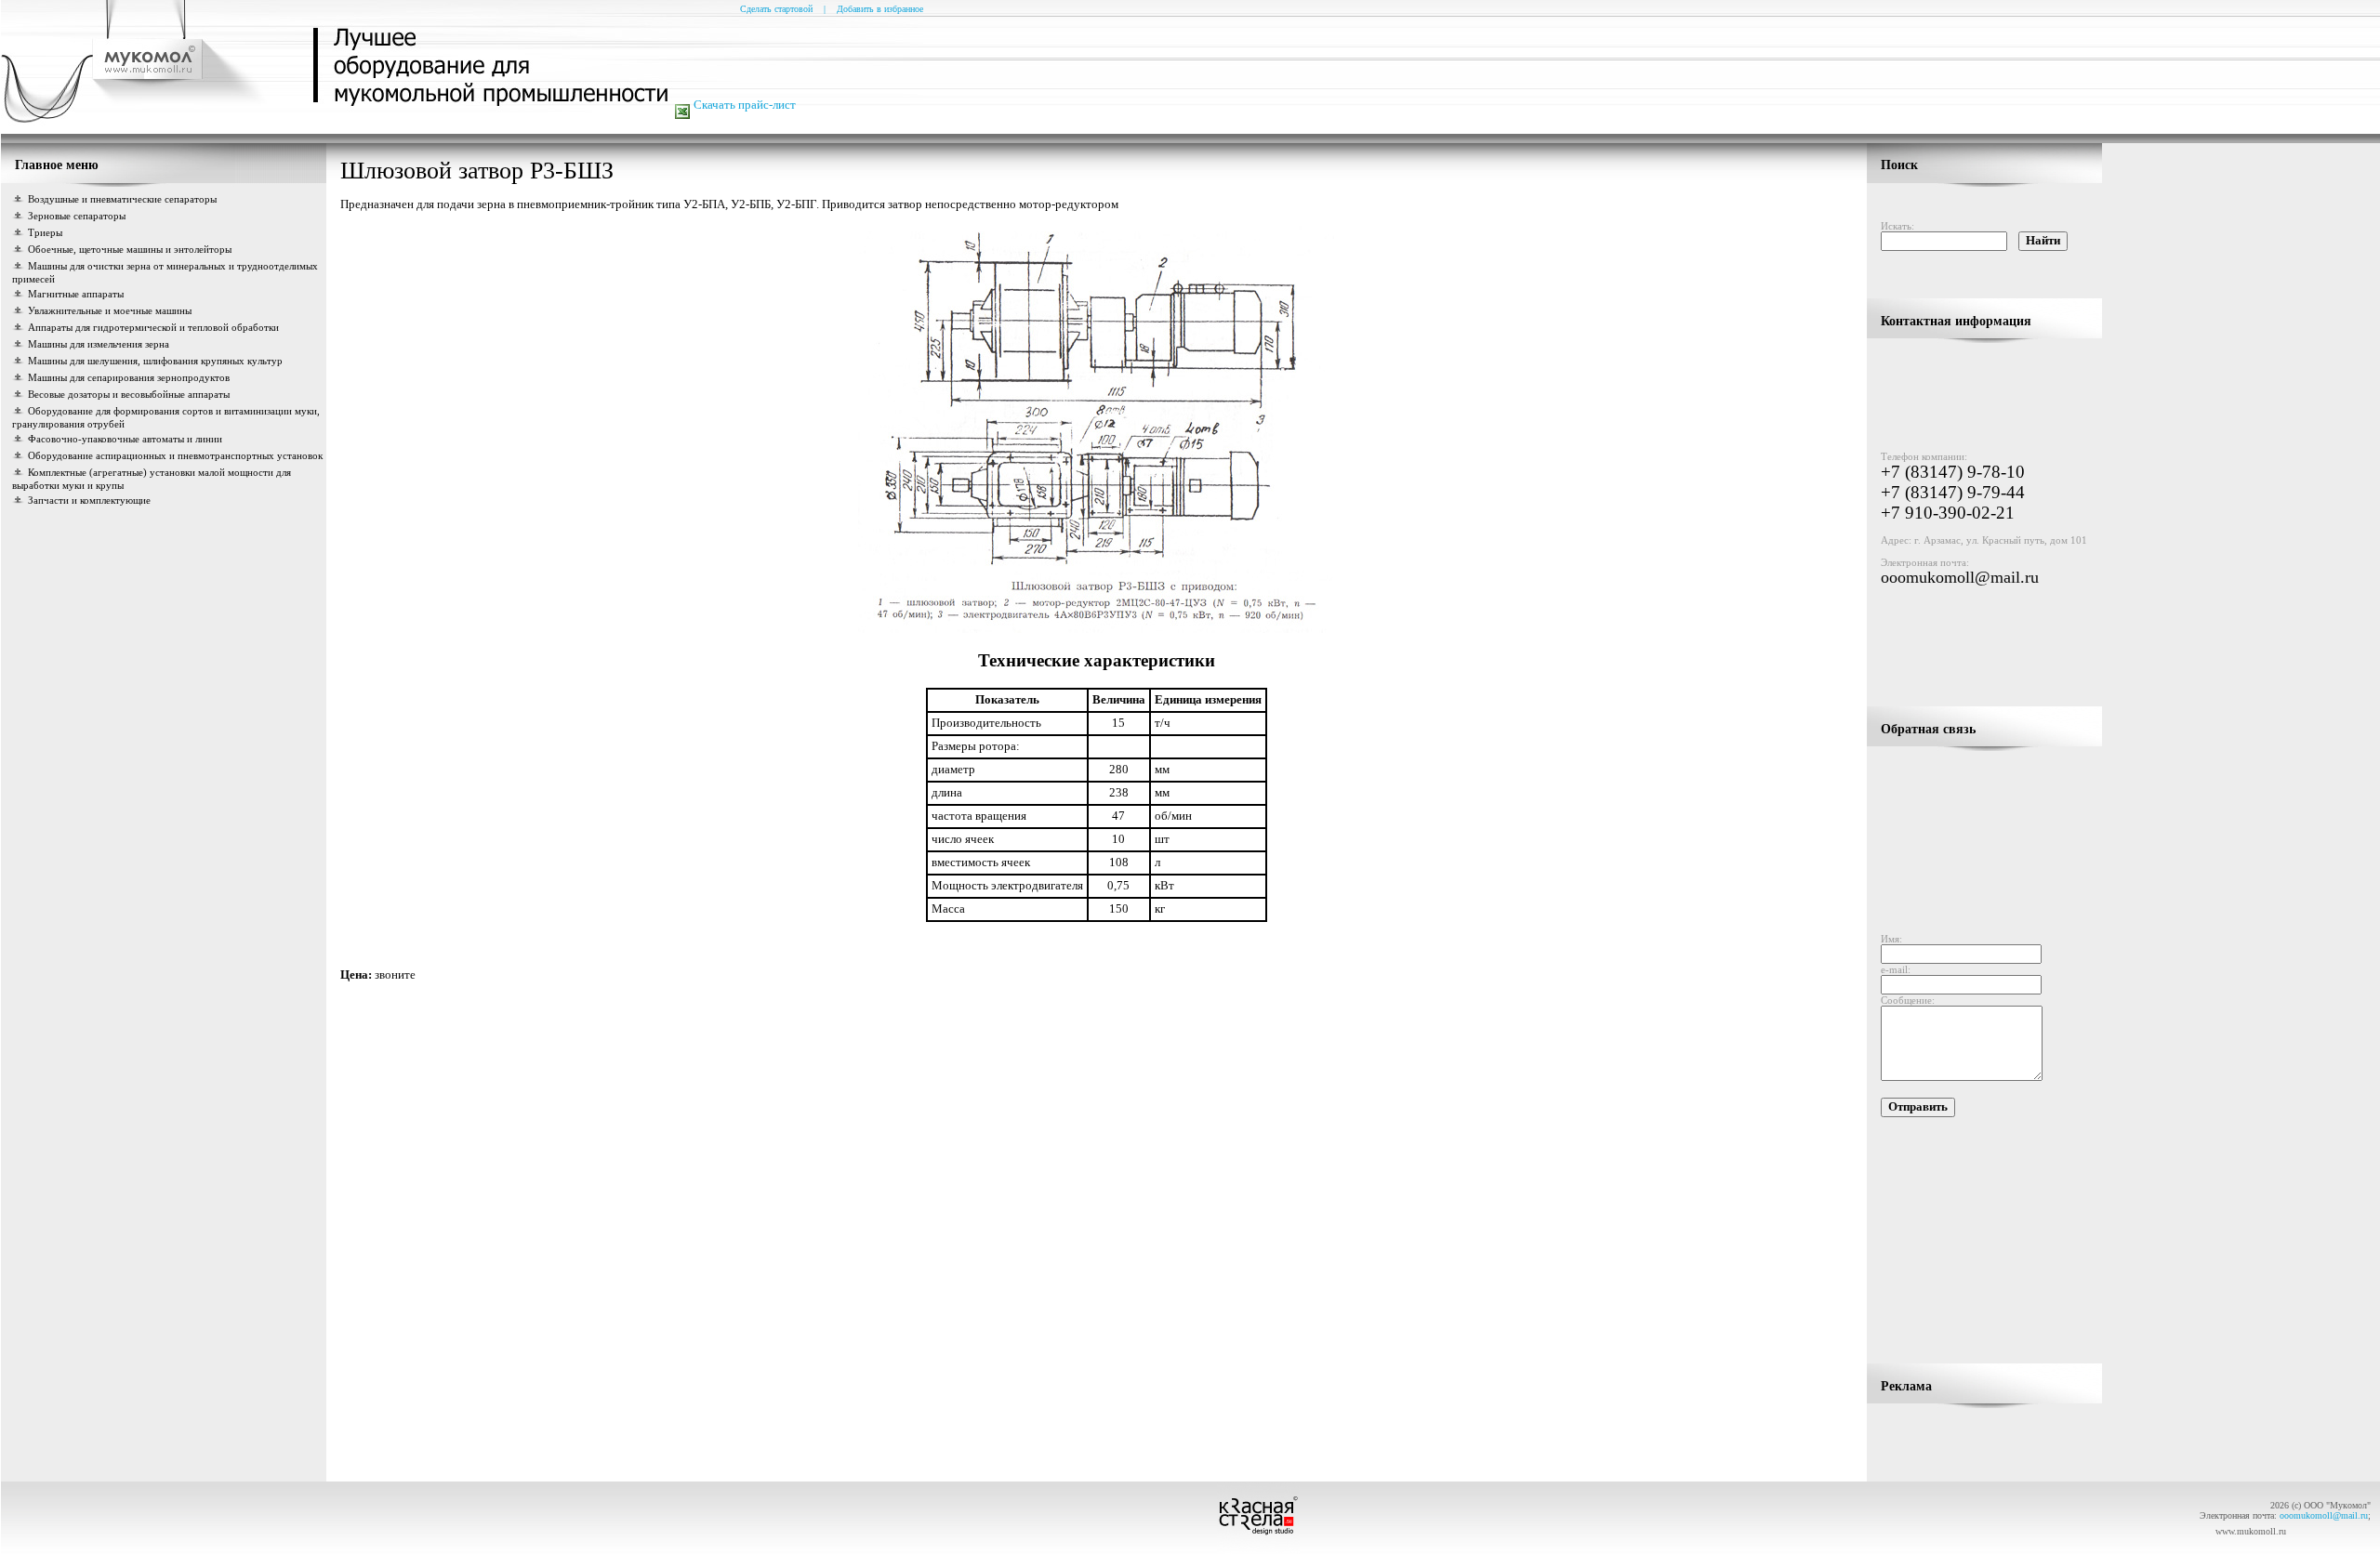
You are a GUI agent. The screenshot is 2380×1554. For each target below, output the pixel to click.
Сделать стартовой (776, 9)
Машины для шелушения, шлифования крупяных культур (155, 361)
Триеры (45, 232)
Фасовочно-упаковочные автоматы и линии (125, 439)
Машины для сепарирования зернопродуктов (129, 377)
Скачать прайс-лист (745, 105)
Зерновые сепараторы (77, 216)
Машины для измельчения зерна (99, 344)
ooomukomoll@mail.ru (1960, 577)
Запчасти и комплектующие (89, 500)
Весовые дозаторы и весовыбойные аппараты (129, 394)
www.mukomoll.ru (2251, 1531)
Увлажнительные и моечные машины (110, 310)
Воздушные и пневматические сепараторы (122, 199)
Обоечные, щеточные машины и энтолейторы (130, 249)
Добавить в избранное (880, 9)
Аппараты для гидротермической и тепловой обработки (153, 327)
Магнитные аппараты (76, 294)
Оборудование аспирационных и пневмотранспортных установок (175, 455)
